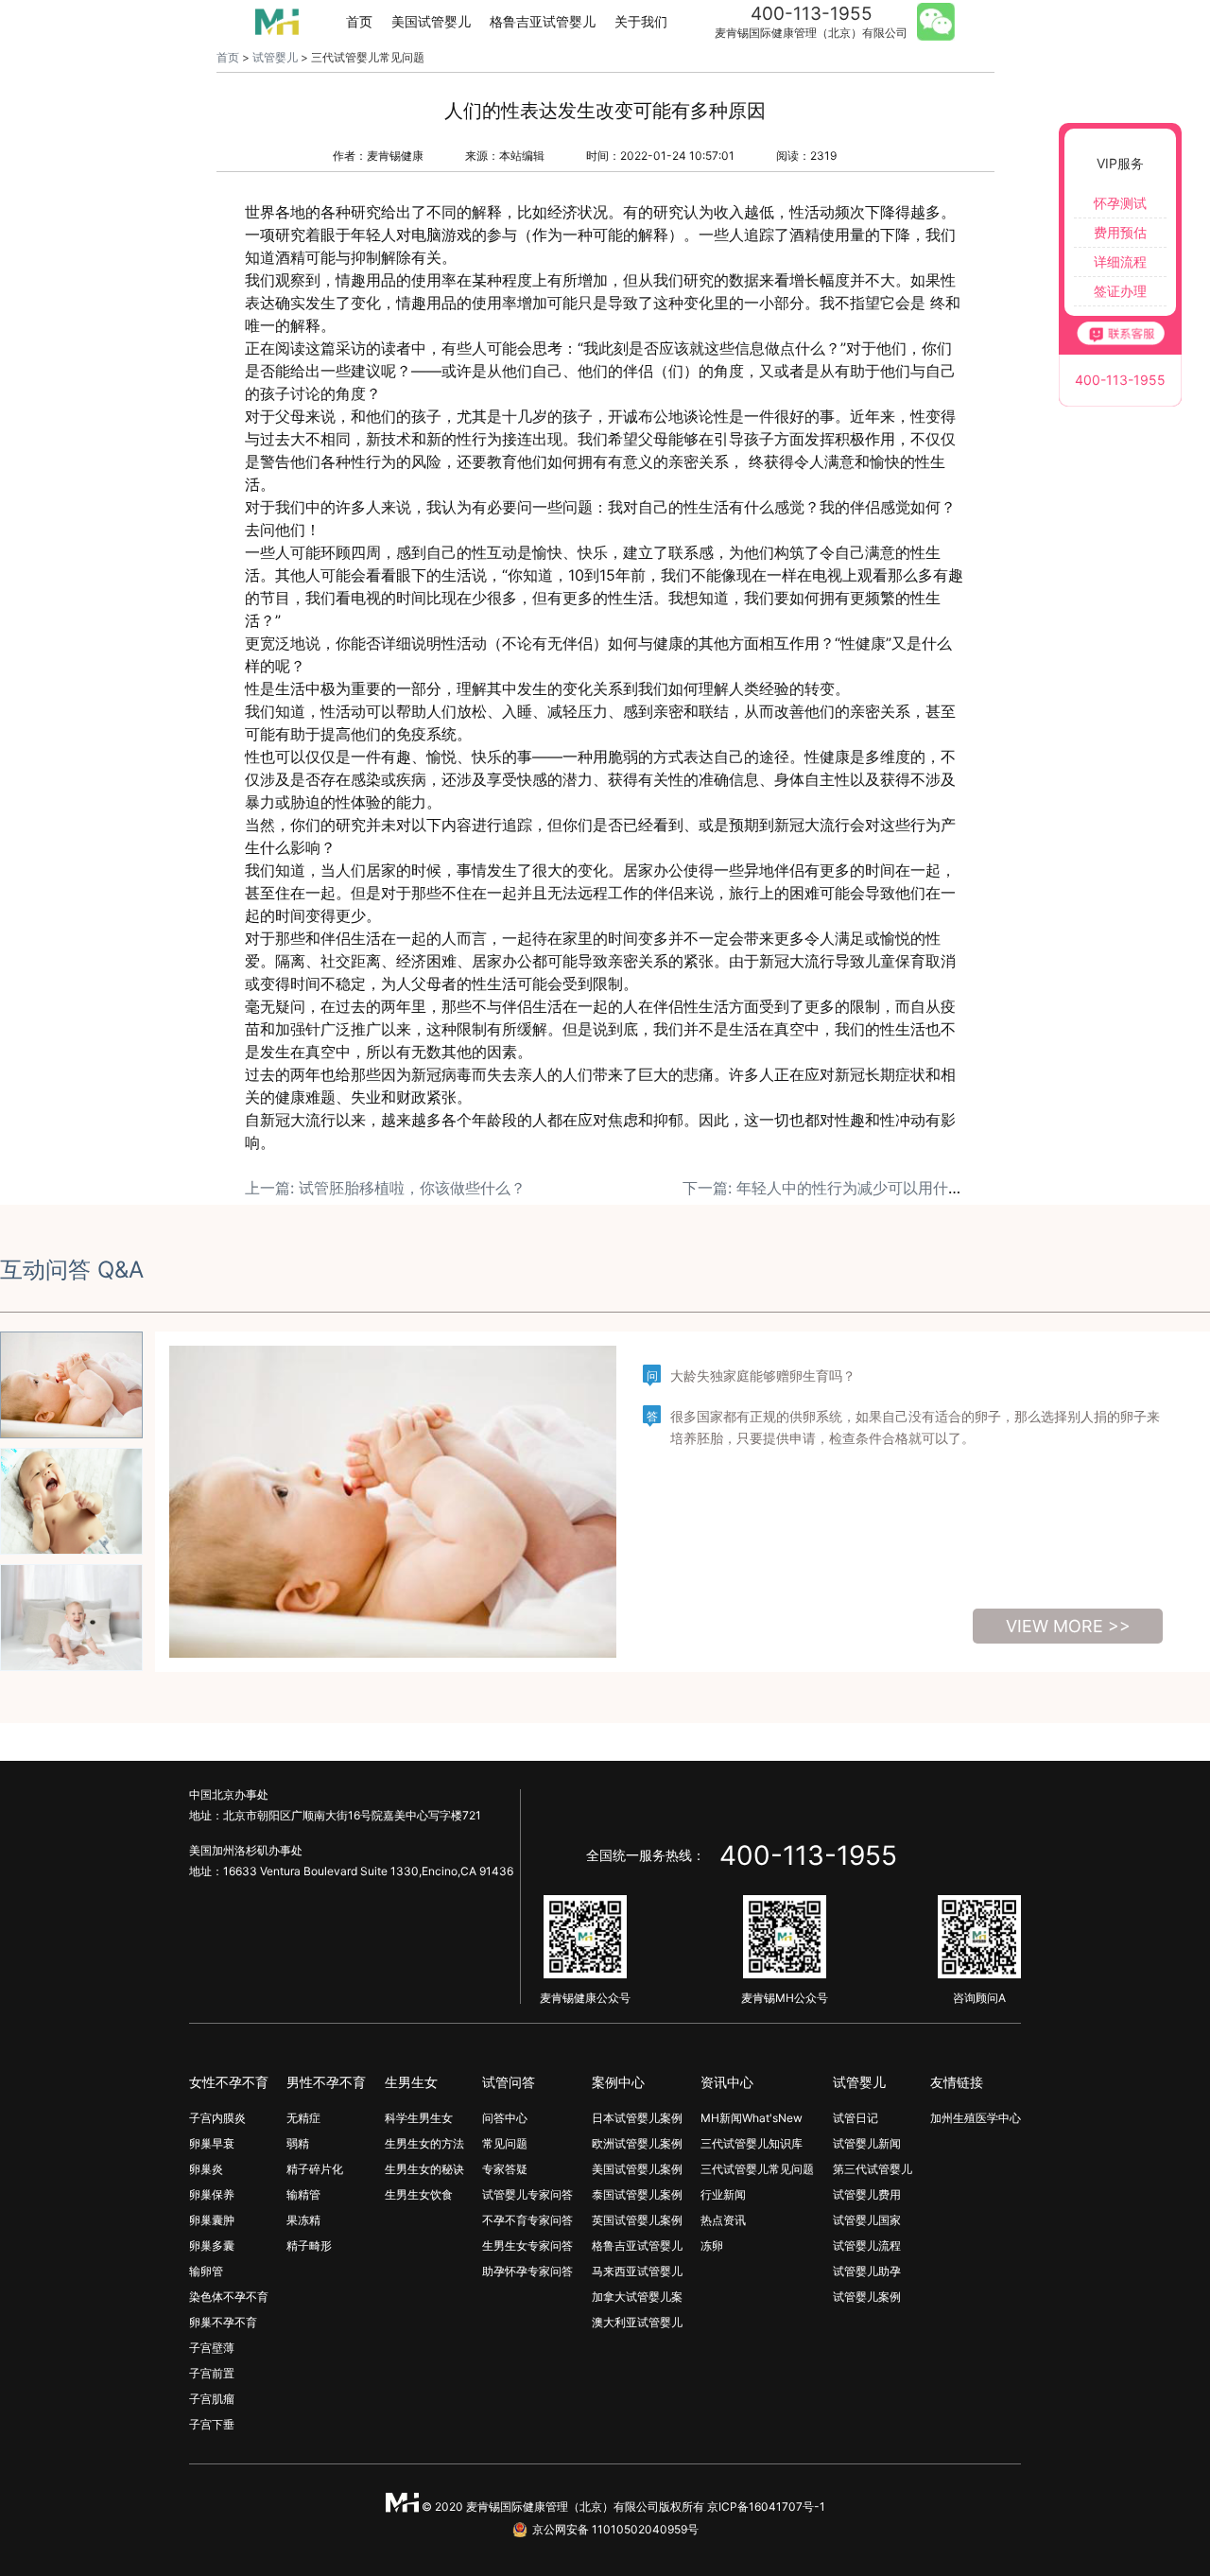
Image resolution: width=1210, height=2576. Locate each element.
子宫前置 (212, 2373)
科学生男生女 (419, 2118)
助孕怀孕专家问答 (527, 2271)
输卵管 (206, 2271)
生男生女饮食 (419, 2194)
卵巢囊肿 (212, 2220)
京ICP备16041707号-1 (766, 2506)
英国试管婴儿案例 (637, 2220)
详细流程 (1120, 261)
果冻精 (303, 2220)
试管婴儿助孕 (867, 2271)
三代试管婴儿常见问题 (757, 2169)
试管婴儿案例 (867, 2297)
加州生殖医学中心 (976, 2118)
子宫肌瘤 (212, 2399)
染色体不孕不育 (229, 2297)
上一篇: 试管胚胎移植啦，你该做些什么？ (385, 1188)
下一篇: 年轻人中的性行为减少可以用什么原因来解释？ (868, 1188)
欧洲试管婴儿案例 (637, 2143)
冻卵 (712, 2245)
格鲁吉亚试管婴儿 (543, 21)
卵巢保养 (212, 2194)
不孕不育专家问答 (527, 2220)
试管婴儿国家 (867, 2220)
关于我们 (641, 21)
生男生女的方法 (424, 2143)
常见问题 (505, 2143)
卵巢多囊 (212, 2245)
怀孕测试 (1120, 203)
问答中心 (505, 2118)
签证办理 (1120, 291)
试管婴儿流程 (867, 2245)
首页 (359, 21)
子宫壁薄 (212, 2348)
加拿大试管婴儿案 (637, 2297)
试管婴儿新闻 (867, 2143)
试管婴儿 (275, 57)
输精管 (303, 2194)
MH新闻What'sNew (752, 2118)
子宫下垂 (212, 2424)
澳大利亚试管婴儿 (637, 2322)
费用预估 (1120, 232)
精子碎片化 (315, 2169)
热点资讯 (723, 2220)
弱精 (298, 2143)
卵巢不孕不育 (223, 2322)
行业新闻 (723, 2194)
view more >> (1068, 1626)
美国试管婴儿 (431, 21)
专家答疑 (505, 2169)
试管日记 (856, 2118)
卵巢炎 (206, 2169)
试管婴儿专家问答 (527, 2194)
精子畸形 (309, 2245)
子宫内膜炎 (217, 2118)
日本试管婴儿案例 (637, 2118)
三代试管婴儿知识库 (752, 2143)
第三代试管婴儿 (873, 2169)
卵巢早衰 (212, 2143)
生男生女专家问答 (527, 2245)
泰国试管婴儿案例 (637, 2194)
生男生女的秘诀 (424, 2169)
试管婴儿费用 (867, 2194)
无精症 (303, 2118)
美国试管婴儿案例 (637, 2169)
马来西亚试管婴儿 (637, 2271)
